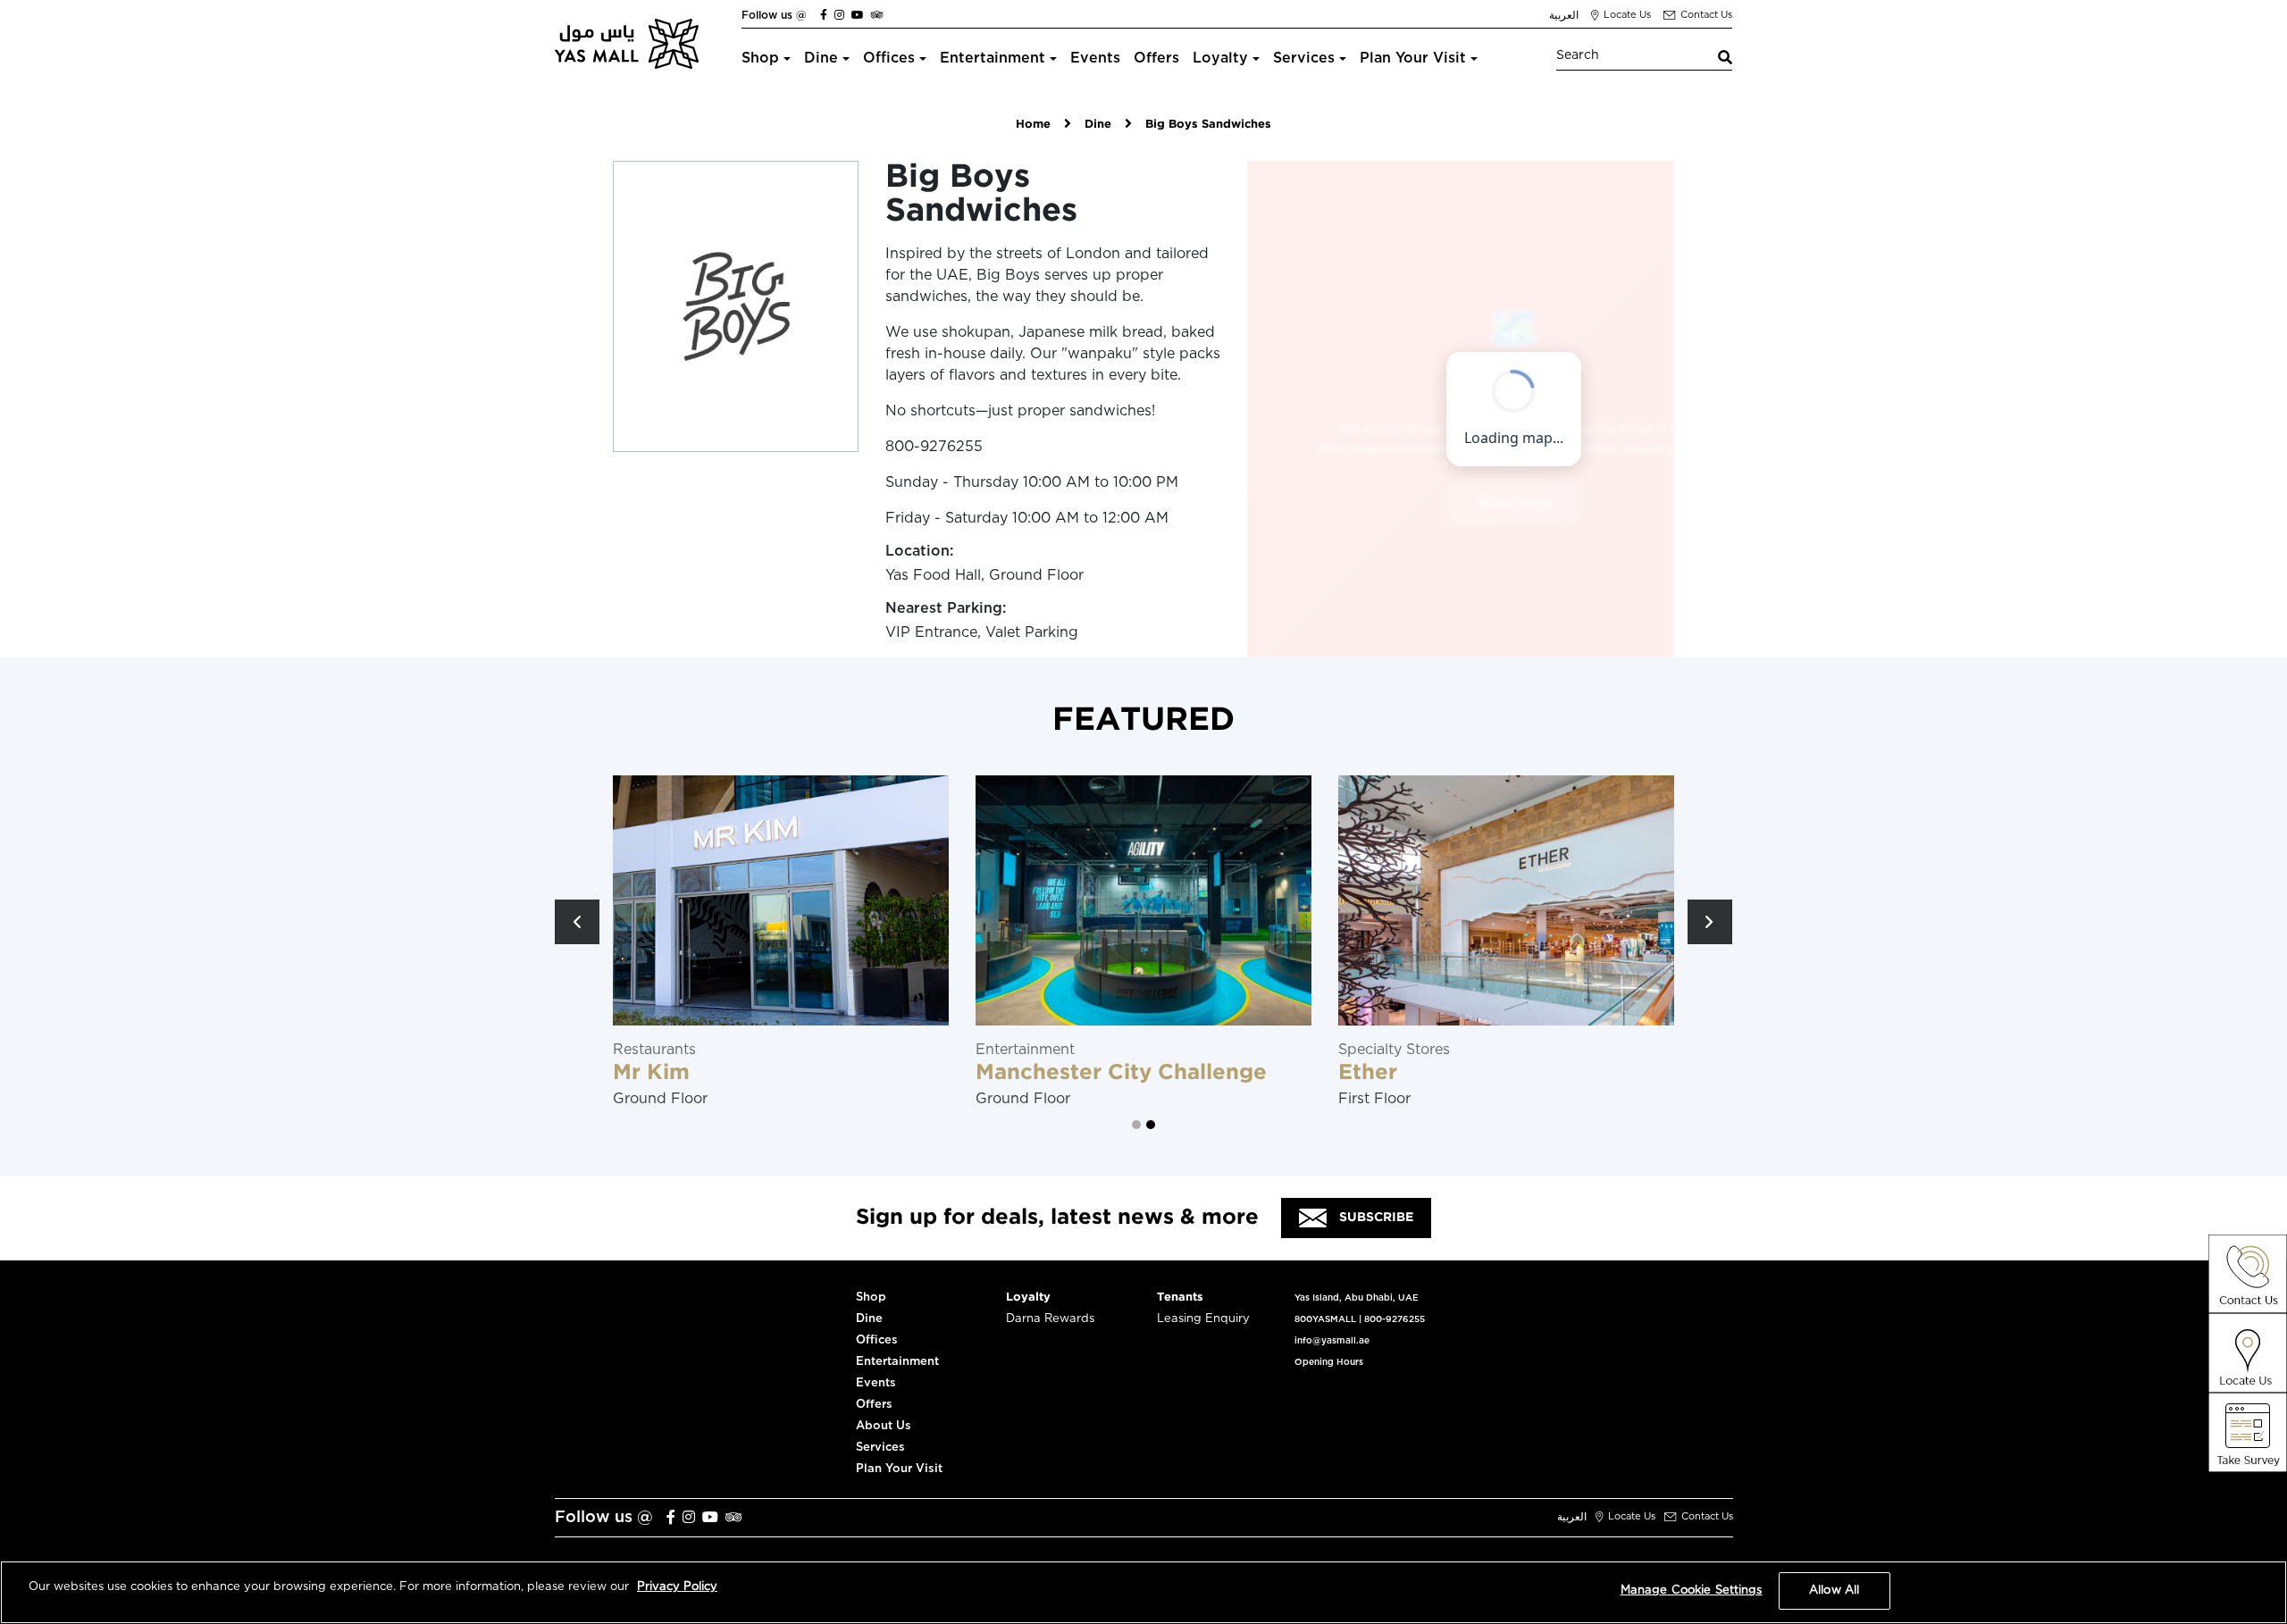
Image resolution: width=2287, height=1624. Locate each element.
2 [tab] (1151, 1125)
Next (1710, 922)
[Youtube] (858, 15)
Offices (889, 58)
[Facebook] (824, 15)
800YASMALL (1325, 1319)
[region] (1143, 1592)
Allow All (1834, 1591)
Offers (1156, 58)
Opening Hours (1329, 1362)
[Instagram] (839, 15)
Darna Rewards (1050, 1319)
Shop (760, 58)
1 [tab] (1136, 1125)
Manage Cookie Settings (1692, 1591)
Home (1033, 125)
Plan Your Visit (1413, 58)
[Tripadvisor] (877, 15)
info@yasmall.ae (1332, 1341)
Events (1095, 58)
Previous (577, 922)
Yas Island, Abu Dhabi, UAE (1357, 1298)
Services (1304, 58)
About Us (884, 1426)
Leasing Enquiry (1203, 1319)
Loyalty (1220, 58)
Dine (821, 58)
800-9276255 (1395, 1319)
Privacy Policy (677, 1587)
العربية (1564, 15)
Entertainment (993, 58)
